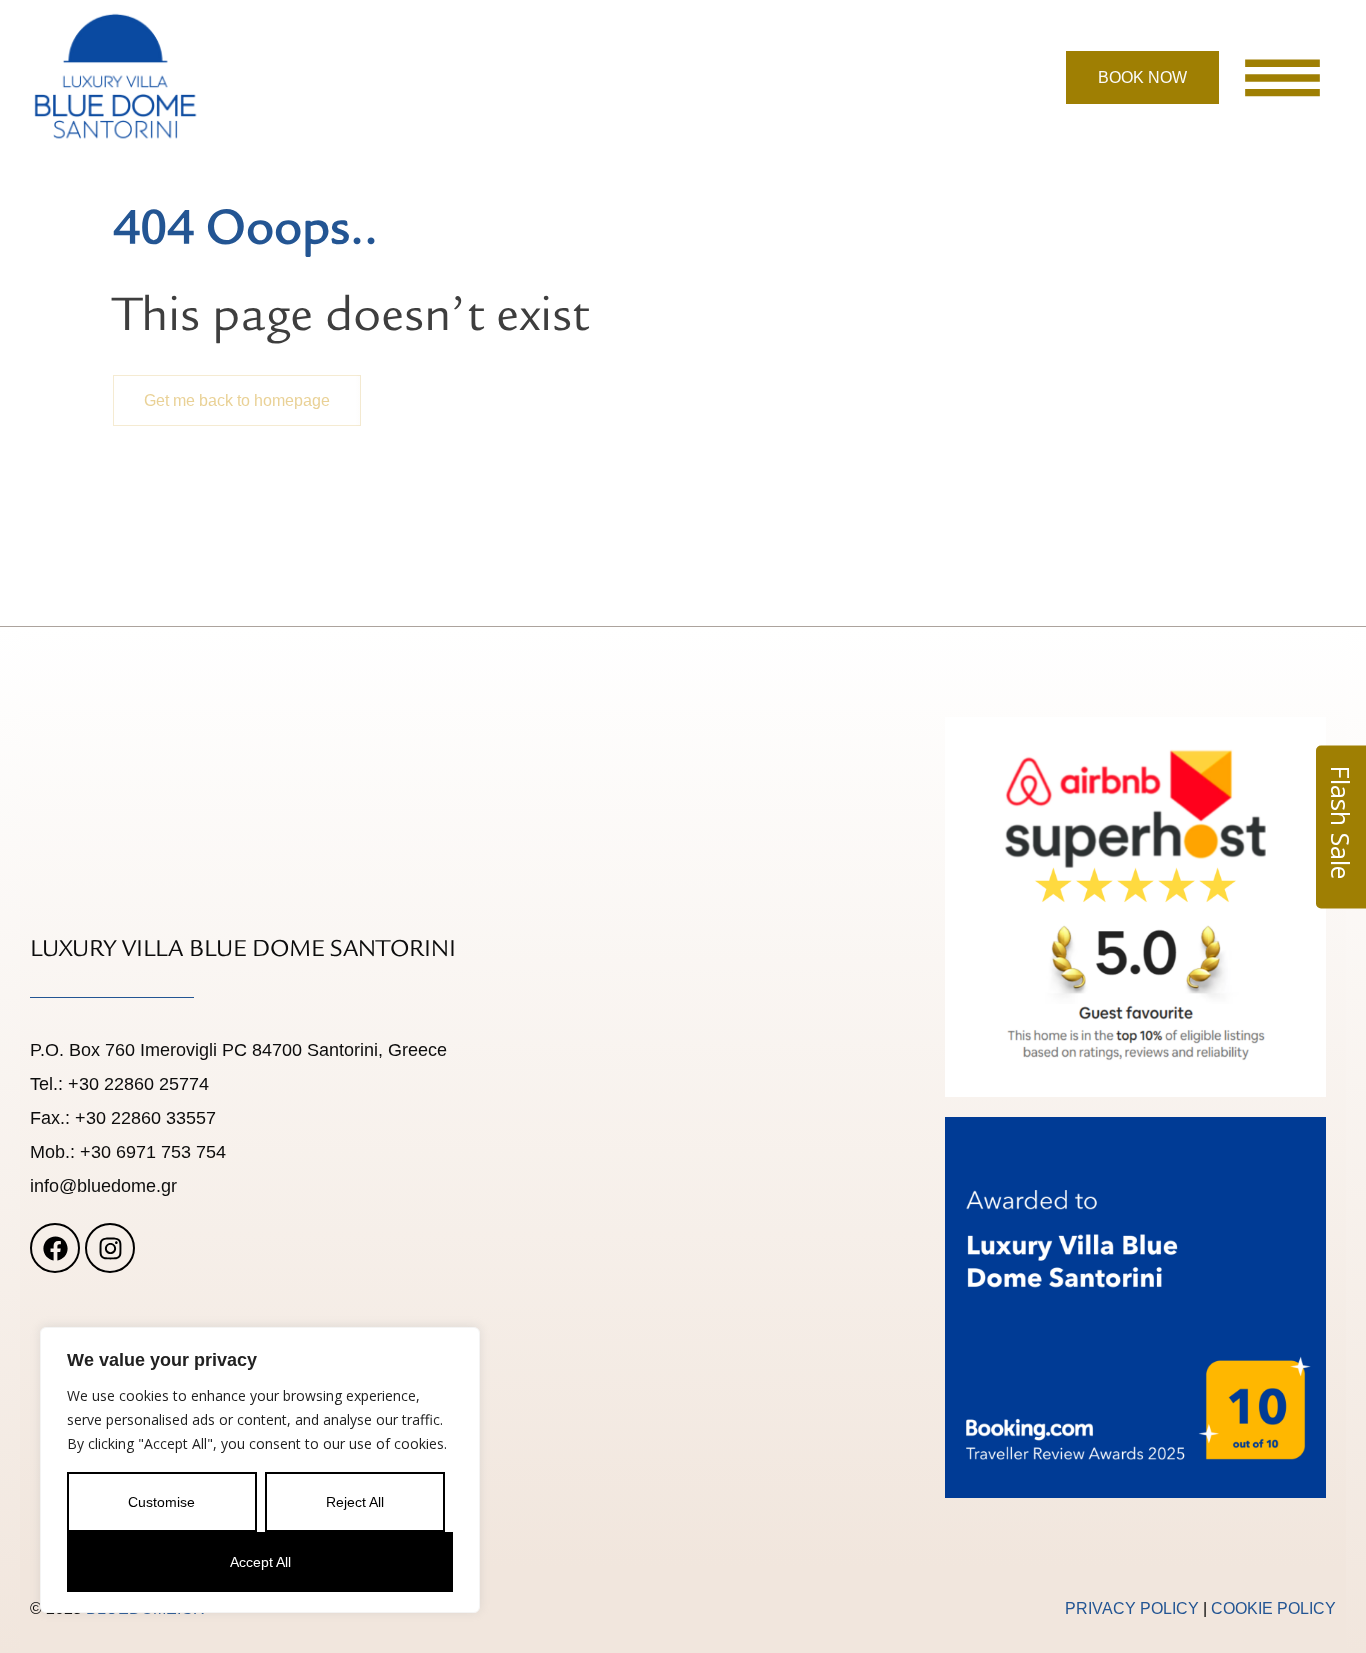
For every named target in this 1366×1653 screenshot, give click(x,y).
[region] (260, 1470)
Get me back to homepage (237, 400)
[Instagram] (110, 1248)
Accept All (260, 1562)
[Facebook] (55, 1248)
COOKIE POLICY (1273, 1608)
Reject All (355, 1502)
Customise (161, 1502)
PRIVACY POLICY (1134, 1608)
